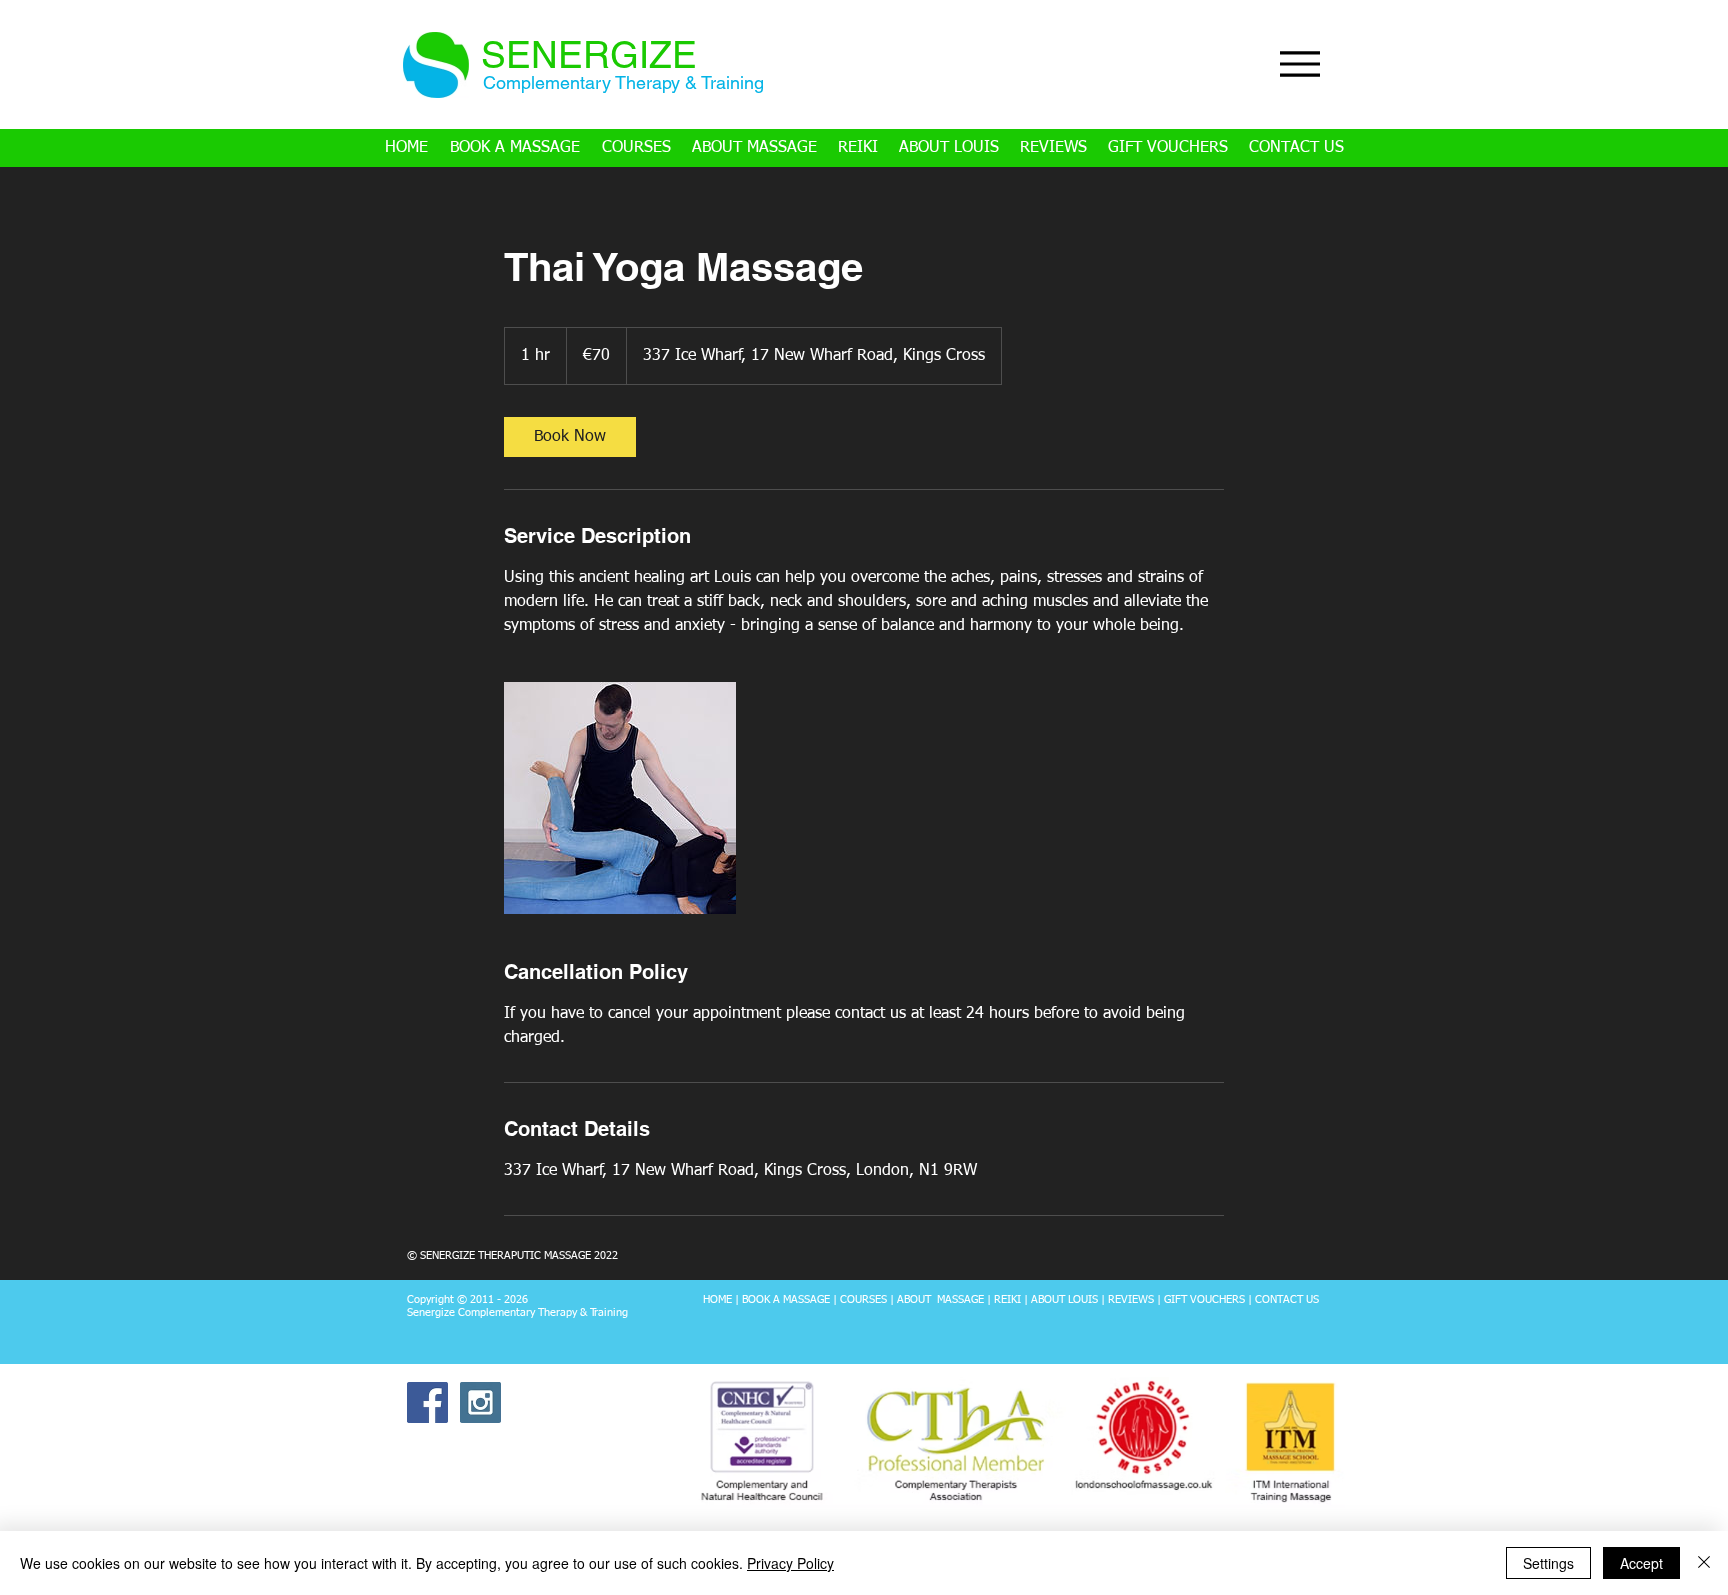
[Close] (1704, 1563)
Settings (1548, 1563)
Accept (1641, 1563)
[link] (570, 437)
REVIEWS (1131, 1299)
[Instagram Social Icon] (480, 1402)
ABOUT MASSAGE (940, 1299)
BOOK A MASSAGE (784, 1299)
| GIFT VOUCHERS (1199, 1299)
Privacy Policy (790, 1563)
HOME (717, 1299)
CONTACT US (1287, 1299)
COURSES (863, 1299)
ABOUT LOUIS (1064, 1299)
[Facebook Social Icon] (427, 1402)
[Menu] (1299, 63)
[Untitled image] (620, 798)
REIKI (1007, 1299)
